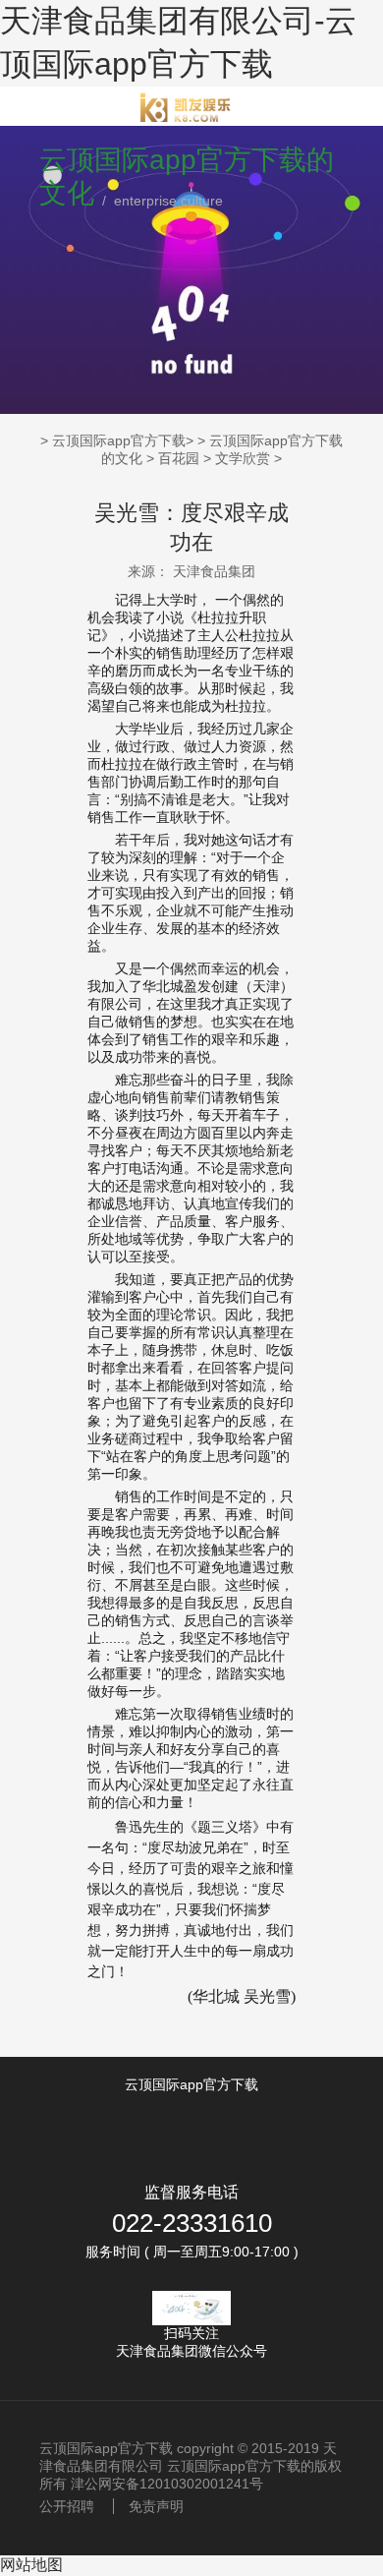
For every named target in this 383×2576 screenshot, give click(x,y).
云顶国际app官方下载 (119, 440)
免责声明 (156, 2506)
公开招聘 (67, 2506)
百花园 (179, 458)
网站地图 (31, 2565)
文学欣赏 (243, 458)
